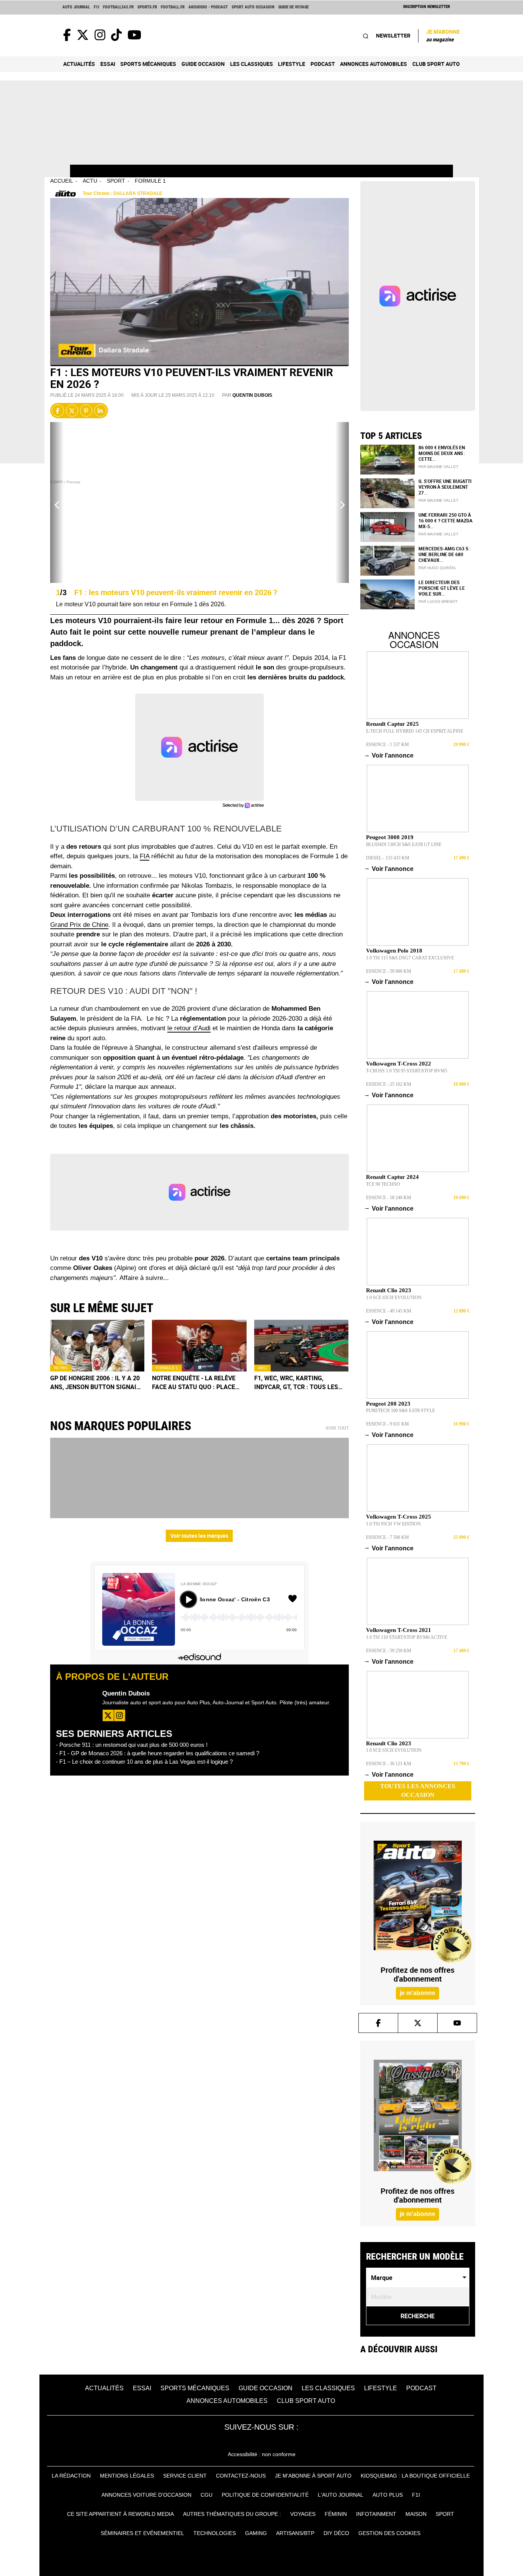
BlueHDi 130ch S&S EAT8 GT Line (404, 844)
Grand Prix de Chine (79, 925)
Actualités (79, 64)
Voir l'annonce (390, 755)
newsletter (393, 35)
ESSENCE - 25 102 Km (389, 1084)
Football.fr (173, 7)
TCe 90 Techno (383, 1184)
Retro (61, 1368)
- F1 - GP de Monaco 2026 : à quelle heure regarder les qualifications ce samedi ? (158, 1753)
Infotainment (376, 2514)
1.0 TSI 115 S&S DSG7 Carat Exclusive (410, 958)
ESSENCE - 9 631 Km (387, 1424)
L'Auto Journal (341, 2495)
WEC (262, 1368)
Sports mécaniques (148, 64)
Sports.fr (147, 7)
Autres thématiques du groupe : (232, 2514)
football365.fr (118, 7)
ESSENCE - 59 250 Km (389, 1651)
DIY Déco (336, 2533)
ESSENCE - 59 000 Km (389, 971)
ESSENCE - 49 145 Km (389, 1311)
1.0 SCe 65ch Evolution (394, 1298)
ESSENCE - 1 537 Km (387, 745)
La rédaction (71, 2476)
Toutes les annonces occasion (418, 1790)
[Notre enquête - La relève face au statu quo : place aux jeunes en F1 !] (199, 1346)
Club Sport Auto (436, 64)
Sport (116, 181)
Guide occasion (203, 64)
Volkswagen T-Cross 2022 (399, 1064)
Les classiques (252, 64)
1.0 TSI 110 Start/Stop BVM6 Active (407, 1637)
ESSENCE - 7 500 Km (387, 1537)
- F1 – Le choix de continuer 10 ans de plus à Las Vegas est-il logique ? (144, 1762)
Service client (185, 2476)
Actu (90, 181)
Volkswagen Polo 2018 (394, 951)
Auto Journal (76, 7)
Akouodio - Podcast (208, 7)
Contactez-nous (241, 2476)
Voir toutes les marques (199, 1536)
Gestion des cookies (389, 2533)
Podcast (323, 64)
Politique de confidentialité (265, 2495)
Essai (108, 64)
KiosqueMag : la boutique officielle (415, 2476)
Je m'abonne (443, 35)
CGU (207, 2495)
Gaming (256, 2533)
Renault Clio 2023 (389, 1290)
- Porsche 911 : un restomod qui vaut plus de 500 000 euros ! (132, 1745)
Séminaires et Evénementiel (142, 2533)
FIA (145, 856)
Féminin (336, 2514)
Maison (416, 2514)
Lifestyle (292, 64)
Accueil (62, 181)
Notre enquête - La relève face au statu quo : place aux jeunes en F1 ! (194, 1383)
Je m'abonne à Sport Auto (313, 2476)
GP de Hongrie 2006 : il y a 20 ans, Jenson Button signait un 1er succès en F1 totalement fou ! (95, 1383)
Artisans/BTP (295, 2533)
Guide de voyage (293, 7)
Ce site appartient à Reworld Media (120, 2514)
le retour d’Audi (189, 1028)
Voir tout (337, 1428)
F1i (96, 7)
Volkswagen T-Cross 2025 (399, 1517)
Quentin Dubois (252, 395)
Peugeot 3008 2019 (390, 837)
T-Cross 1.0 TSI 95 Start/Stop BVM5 (407, 1071)
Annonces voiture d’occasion (146, 2495)
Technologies (215, 2533)
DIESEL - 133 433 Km (388, 858)
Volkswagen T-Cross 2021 (399, 1630)
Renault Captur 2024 (392, 1177)
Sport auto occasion (253, 7)
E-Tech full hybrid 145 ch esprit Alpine (415, 731)
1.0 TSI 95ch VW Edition (393, 1524)
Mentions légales (127, 2476)
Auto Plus (388, 2495)
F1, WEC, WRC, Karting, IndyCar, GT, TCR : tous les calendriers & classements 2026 (299, 1383)
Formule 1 (150, 181)
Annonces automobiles (373, 64)
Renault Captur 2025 (392, 724)
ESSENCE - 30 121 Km (389, 1764)
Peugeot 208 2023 (388, 1404)
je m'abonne (418, 1993)
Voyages (303, 2514)
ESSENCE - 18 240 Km (389, 1198)
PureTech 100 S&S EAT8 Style (400, 1411)
